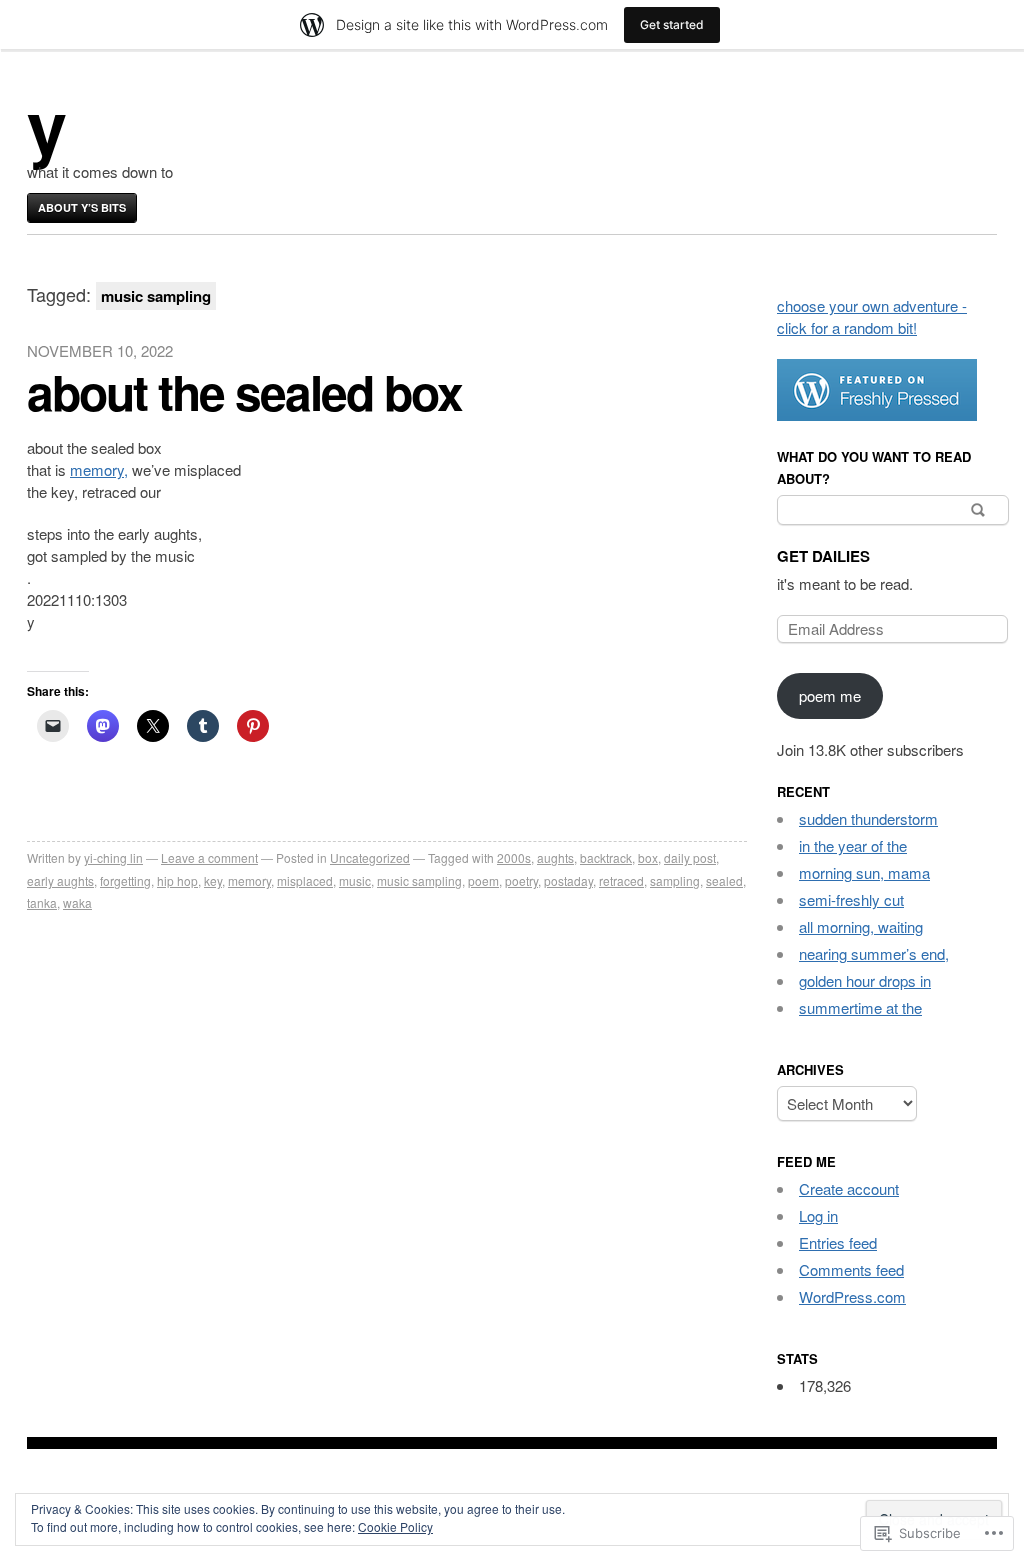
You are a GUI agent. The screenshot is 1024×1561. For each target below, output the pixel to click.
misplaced (305, 880)
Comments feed (851, 1269)
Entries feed (838, 1242)
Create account (849, 1188)
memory (249, 880)
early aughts (60, 880)
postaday (568, 880)
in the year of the (853, 845)
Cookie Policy (395, 1526)
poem (483, 880)
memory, (99, 469)
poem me (830, 695)
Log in (818, 1215)
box (648, 857)
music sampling (419, 880)
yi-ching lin (113, 857)
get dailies (823, 556)
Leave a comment (209, 857)
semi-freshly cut (851, 899)
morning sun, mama (864, 872)
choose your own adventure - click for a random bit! (872, 316)
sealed (724, 880)
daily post (690, 857)
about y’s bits (82, 207)
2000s (514, 857)
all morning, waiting (861, 926)
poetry (521, 880)
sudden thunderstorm (868, 818)
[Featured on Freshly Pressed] (877, 414)
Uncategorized (370, 857)
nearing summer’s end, (874, 953)
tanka (42, 902)
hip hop (177, 880)
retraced (621, 880)
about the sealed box (244, 391)
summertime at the (860, 1007)
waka (77, 902)
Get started (672, 24)
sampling (675, 880)
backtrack (606, 857)
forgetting (125, 880)
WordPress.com (852, 1296)
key (213, 880)
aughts (555, 857)
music (355, 880)
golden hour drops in (865, 980)
